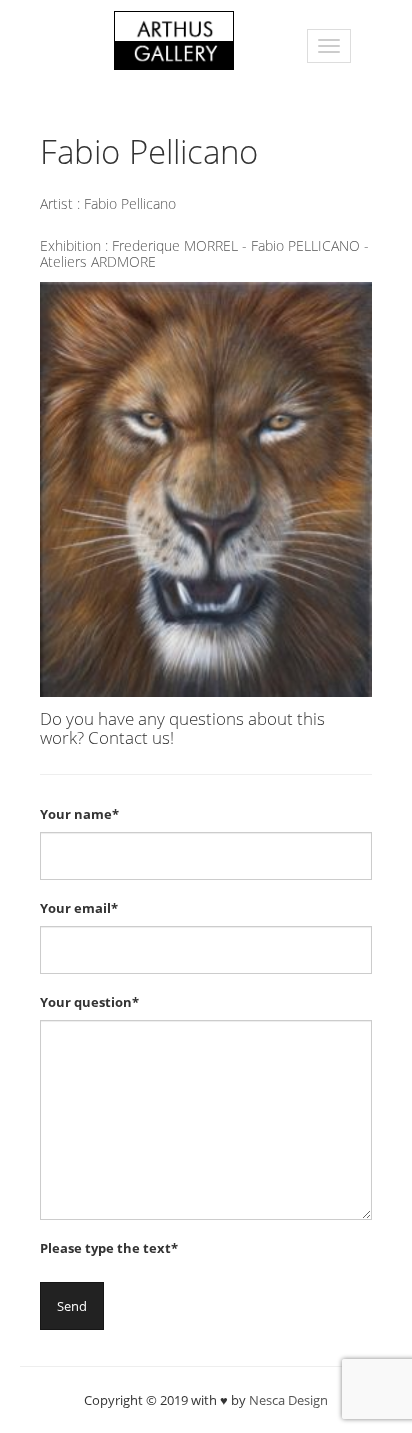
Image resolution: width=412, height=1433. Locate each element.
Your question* (89, 1002)
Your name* (79, 814)
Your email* (79, 908)
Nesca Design (288, 1400)
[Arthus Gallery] (174, 38)
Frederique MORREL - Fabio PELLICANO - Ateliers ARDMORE (204, 253)
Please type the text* (109, 1248)
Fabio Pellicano (130, 203)
